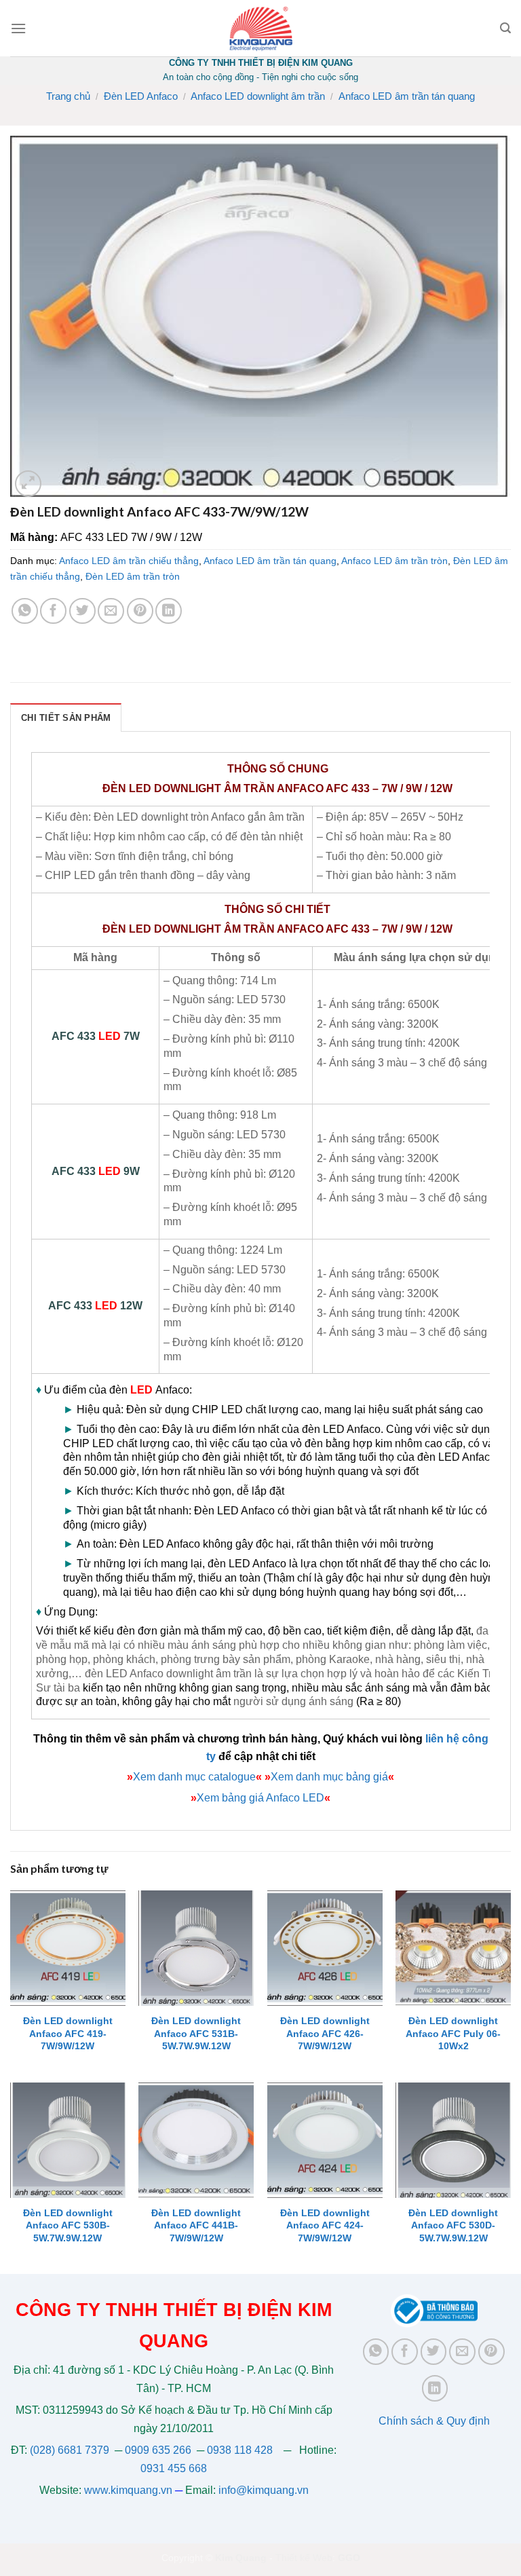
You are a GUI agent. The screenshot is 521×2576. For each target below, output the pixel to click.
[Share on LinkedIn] (169, 611)
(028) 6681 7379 (71, 2450)
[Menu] (18, 28)
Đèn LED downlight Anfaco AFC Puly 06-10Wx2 (453, 2033)
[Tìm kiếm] (505, 28)
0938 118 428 (240, 2450)
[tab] (66, 717)
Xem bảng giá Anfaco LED (260, 1798)
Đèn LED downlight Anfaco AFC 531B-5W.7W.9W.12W (196, 2033)
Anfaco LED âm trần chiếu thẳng (129, 561)
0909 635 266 (158, 2450)
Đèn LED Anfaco (141, 96)
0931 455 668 (174, 2468)
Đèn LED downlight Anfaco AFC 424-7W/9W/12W (325, 2225)
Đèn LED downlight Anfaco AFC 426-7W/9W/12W (325, 2033)
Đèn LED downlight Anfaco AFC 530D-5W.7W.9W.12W (453, 2225)
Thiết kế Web (304, 2558)
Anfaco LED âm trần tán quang (407, 96)
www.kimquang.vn (128, 2490)
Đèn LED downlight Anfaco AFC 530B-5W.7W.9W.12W (68, 2225)
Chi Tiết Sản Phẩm (66, 718)
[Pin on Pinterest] (140, 611)
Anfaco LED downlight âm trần (258, 96)
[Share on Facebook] (53, 611)
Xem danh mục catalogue (194, 1777)
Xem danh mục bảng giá (329, 1777)
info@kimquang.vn (264, 2490)
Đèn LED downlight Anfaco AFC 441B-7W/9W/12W (196, 2225)
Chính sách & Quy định (434, 2421)
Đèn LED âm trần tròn (133, 576)
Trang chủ (68, 96)
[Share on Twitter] (82, 611)
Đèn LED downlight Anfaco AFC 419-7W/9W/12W (68, 2033)
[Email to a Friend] (111, 611)
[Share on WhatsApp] (25, 611)
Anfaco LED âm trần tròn (394, 561)
